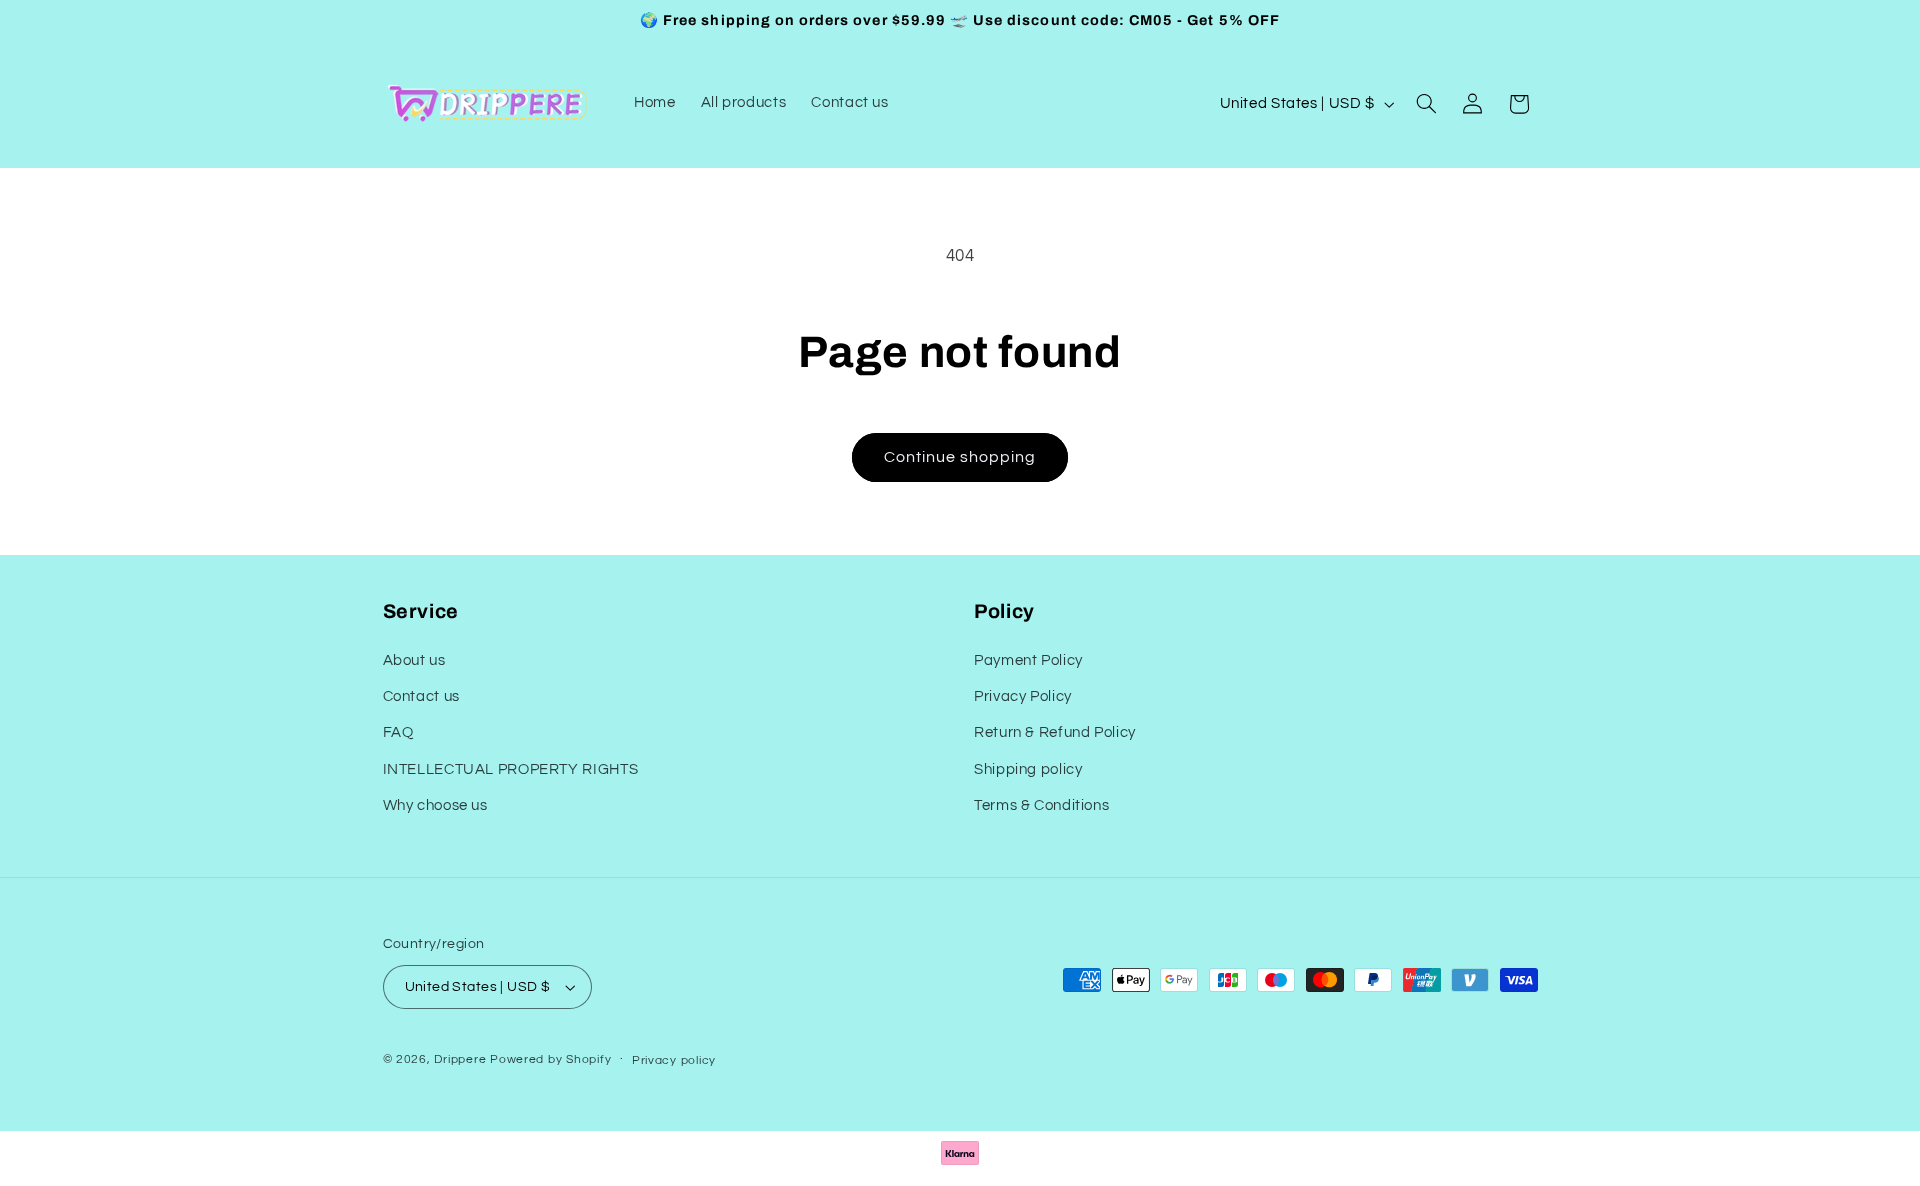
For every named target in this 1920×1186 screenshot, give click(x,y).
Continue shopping (960, 457)
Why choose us (435, 806)
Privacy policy (674, 1060)
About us (414, 660)
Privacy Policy (1023, 696)
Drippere (460, 1059)
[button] (1426, 104)
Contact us (421, 696)
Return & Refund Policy (1055, 733)
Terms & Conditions (1041, 806)
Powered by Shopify (550, 1059)
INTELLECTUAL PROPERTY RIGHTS (511, 769)
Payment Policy (1028, 660)
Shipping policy (1028, 769)
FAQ (398, 733)
